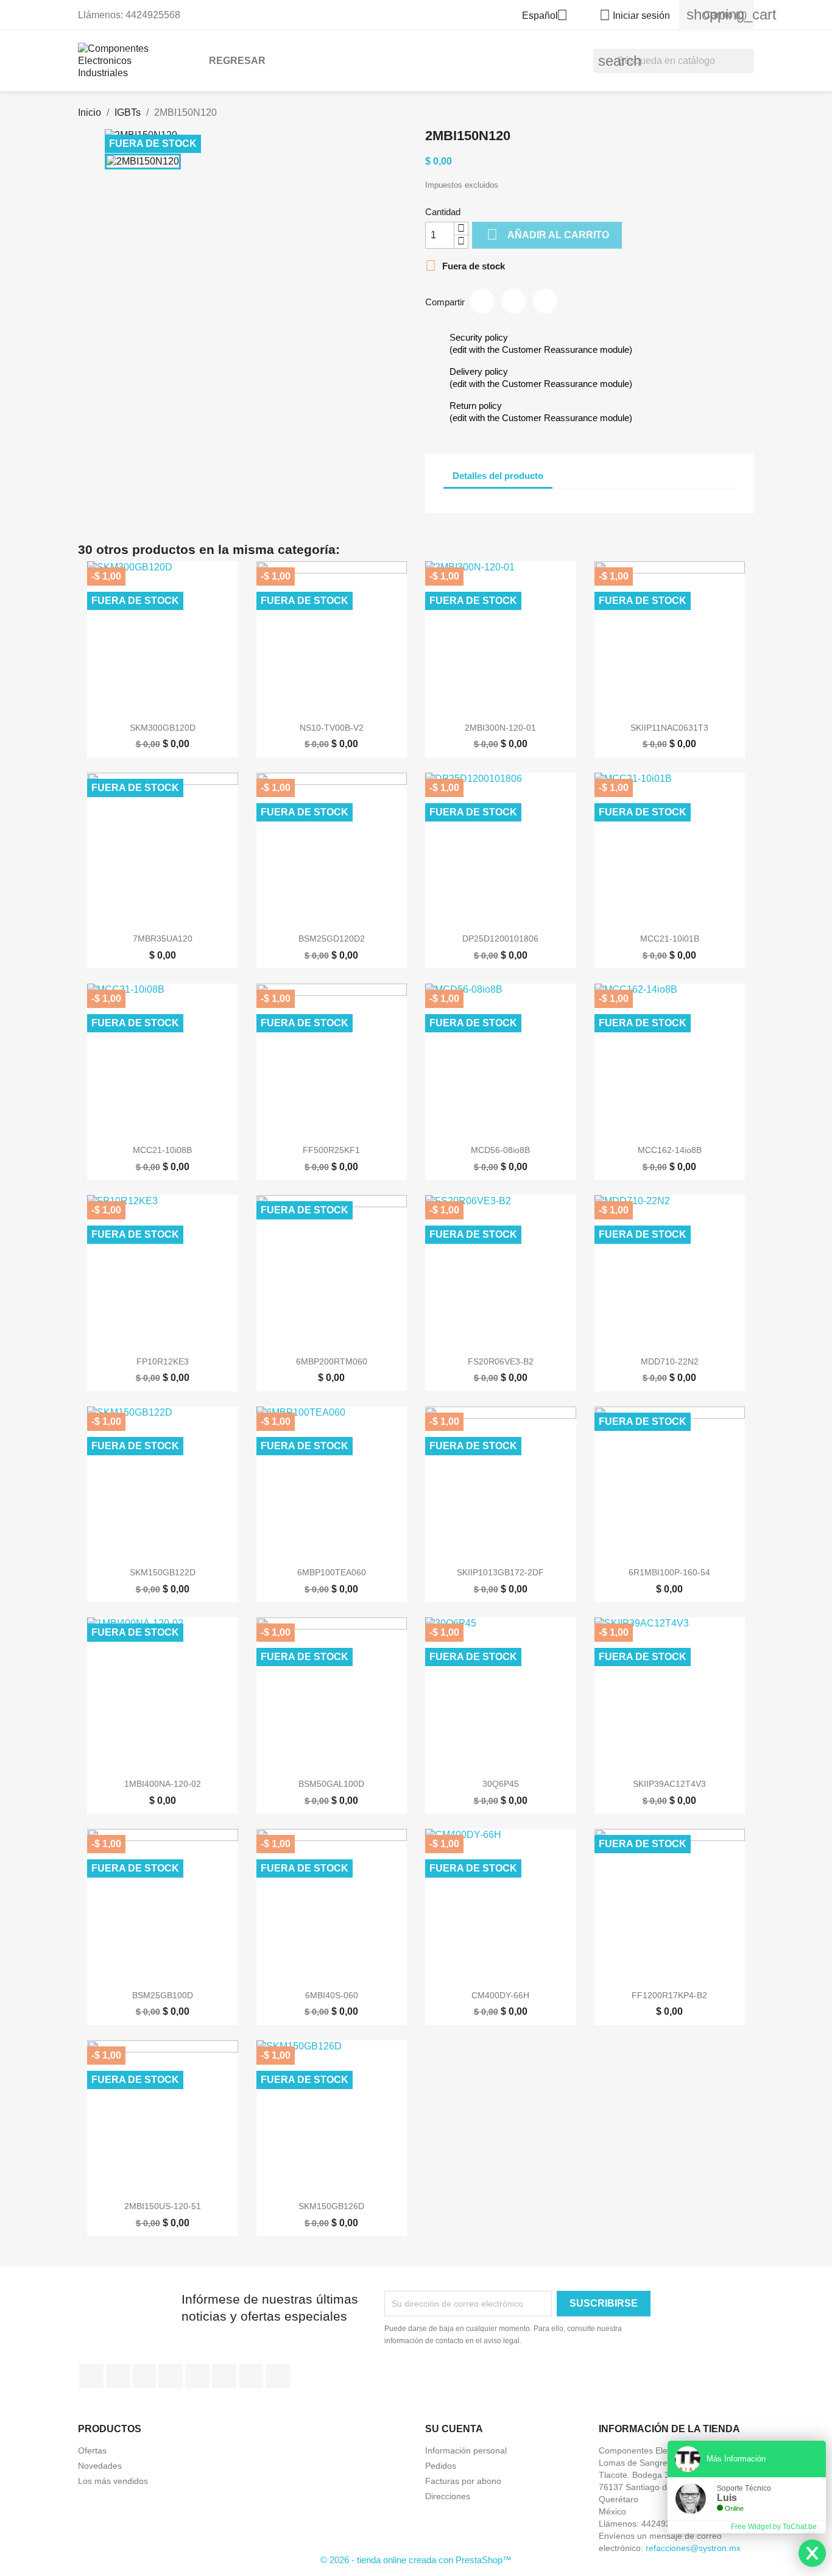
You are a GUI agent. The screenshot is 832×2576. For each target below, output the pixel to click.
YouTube (171, 2376)
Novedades (100, 2466)
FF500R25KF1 (331, 1150)
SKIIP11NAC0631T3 (669, 728)
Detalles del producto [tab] (498, 476)
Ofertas (92, 2450)
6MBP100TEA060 (332, 1572)
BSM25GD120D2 (332, 939)
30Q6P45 (501, 1784)
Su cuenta (454, 2429)
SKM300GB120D (163, 728)
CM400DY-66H (500, 1995)
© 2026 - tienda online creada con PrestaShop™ (416, 2560)
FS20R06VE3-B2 (501, 1361)
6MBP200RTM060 (332, 1361)
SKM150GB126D (331, 2206)
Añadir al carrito (548, 234)
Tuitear (513, 301)
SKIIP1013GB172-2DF (500, 1572)
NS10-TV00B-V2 (332, 728)
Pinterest (545, 301)
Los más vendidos (113, 2481)
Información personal (466, 2450)
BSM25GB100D (163, 1995)
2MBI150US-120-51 (163, 2206)
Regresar (237, 61)
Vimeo (224, 2376)
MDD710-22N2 (670, 1361)
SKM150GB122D (163, 1572)
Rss (144, 2376)
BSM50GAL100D (331, 1784)
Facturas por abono (463, 2481)
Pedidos (441, 2466)
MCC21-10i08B (162, 1150)
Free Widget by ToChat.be (774, 2527)
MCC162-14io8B (670, 1150)
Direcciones (448, 2496)
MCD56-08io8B (500, 1150)
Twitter (118, 2376)
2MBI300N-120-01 (500, 728)
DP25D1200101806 (500, 939)
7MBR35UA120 (163, 939)
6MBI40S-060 (332, 1995)
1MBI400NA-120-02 (163, 1784)
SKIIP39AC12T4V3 (669, 1784)
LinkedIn (278, 2376)
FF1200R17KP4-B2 (669, 1995)
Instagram (251, 2376)
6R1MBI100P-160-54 (669, 1572)
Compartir (482, 301)
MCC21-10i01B (670, 939)
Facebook (91, 2376)
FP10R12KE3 (163, 1361)
